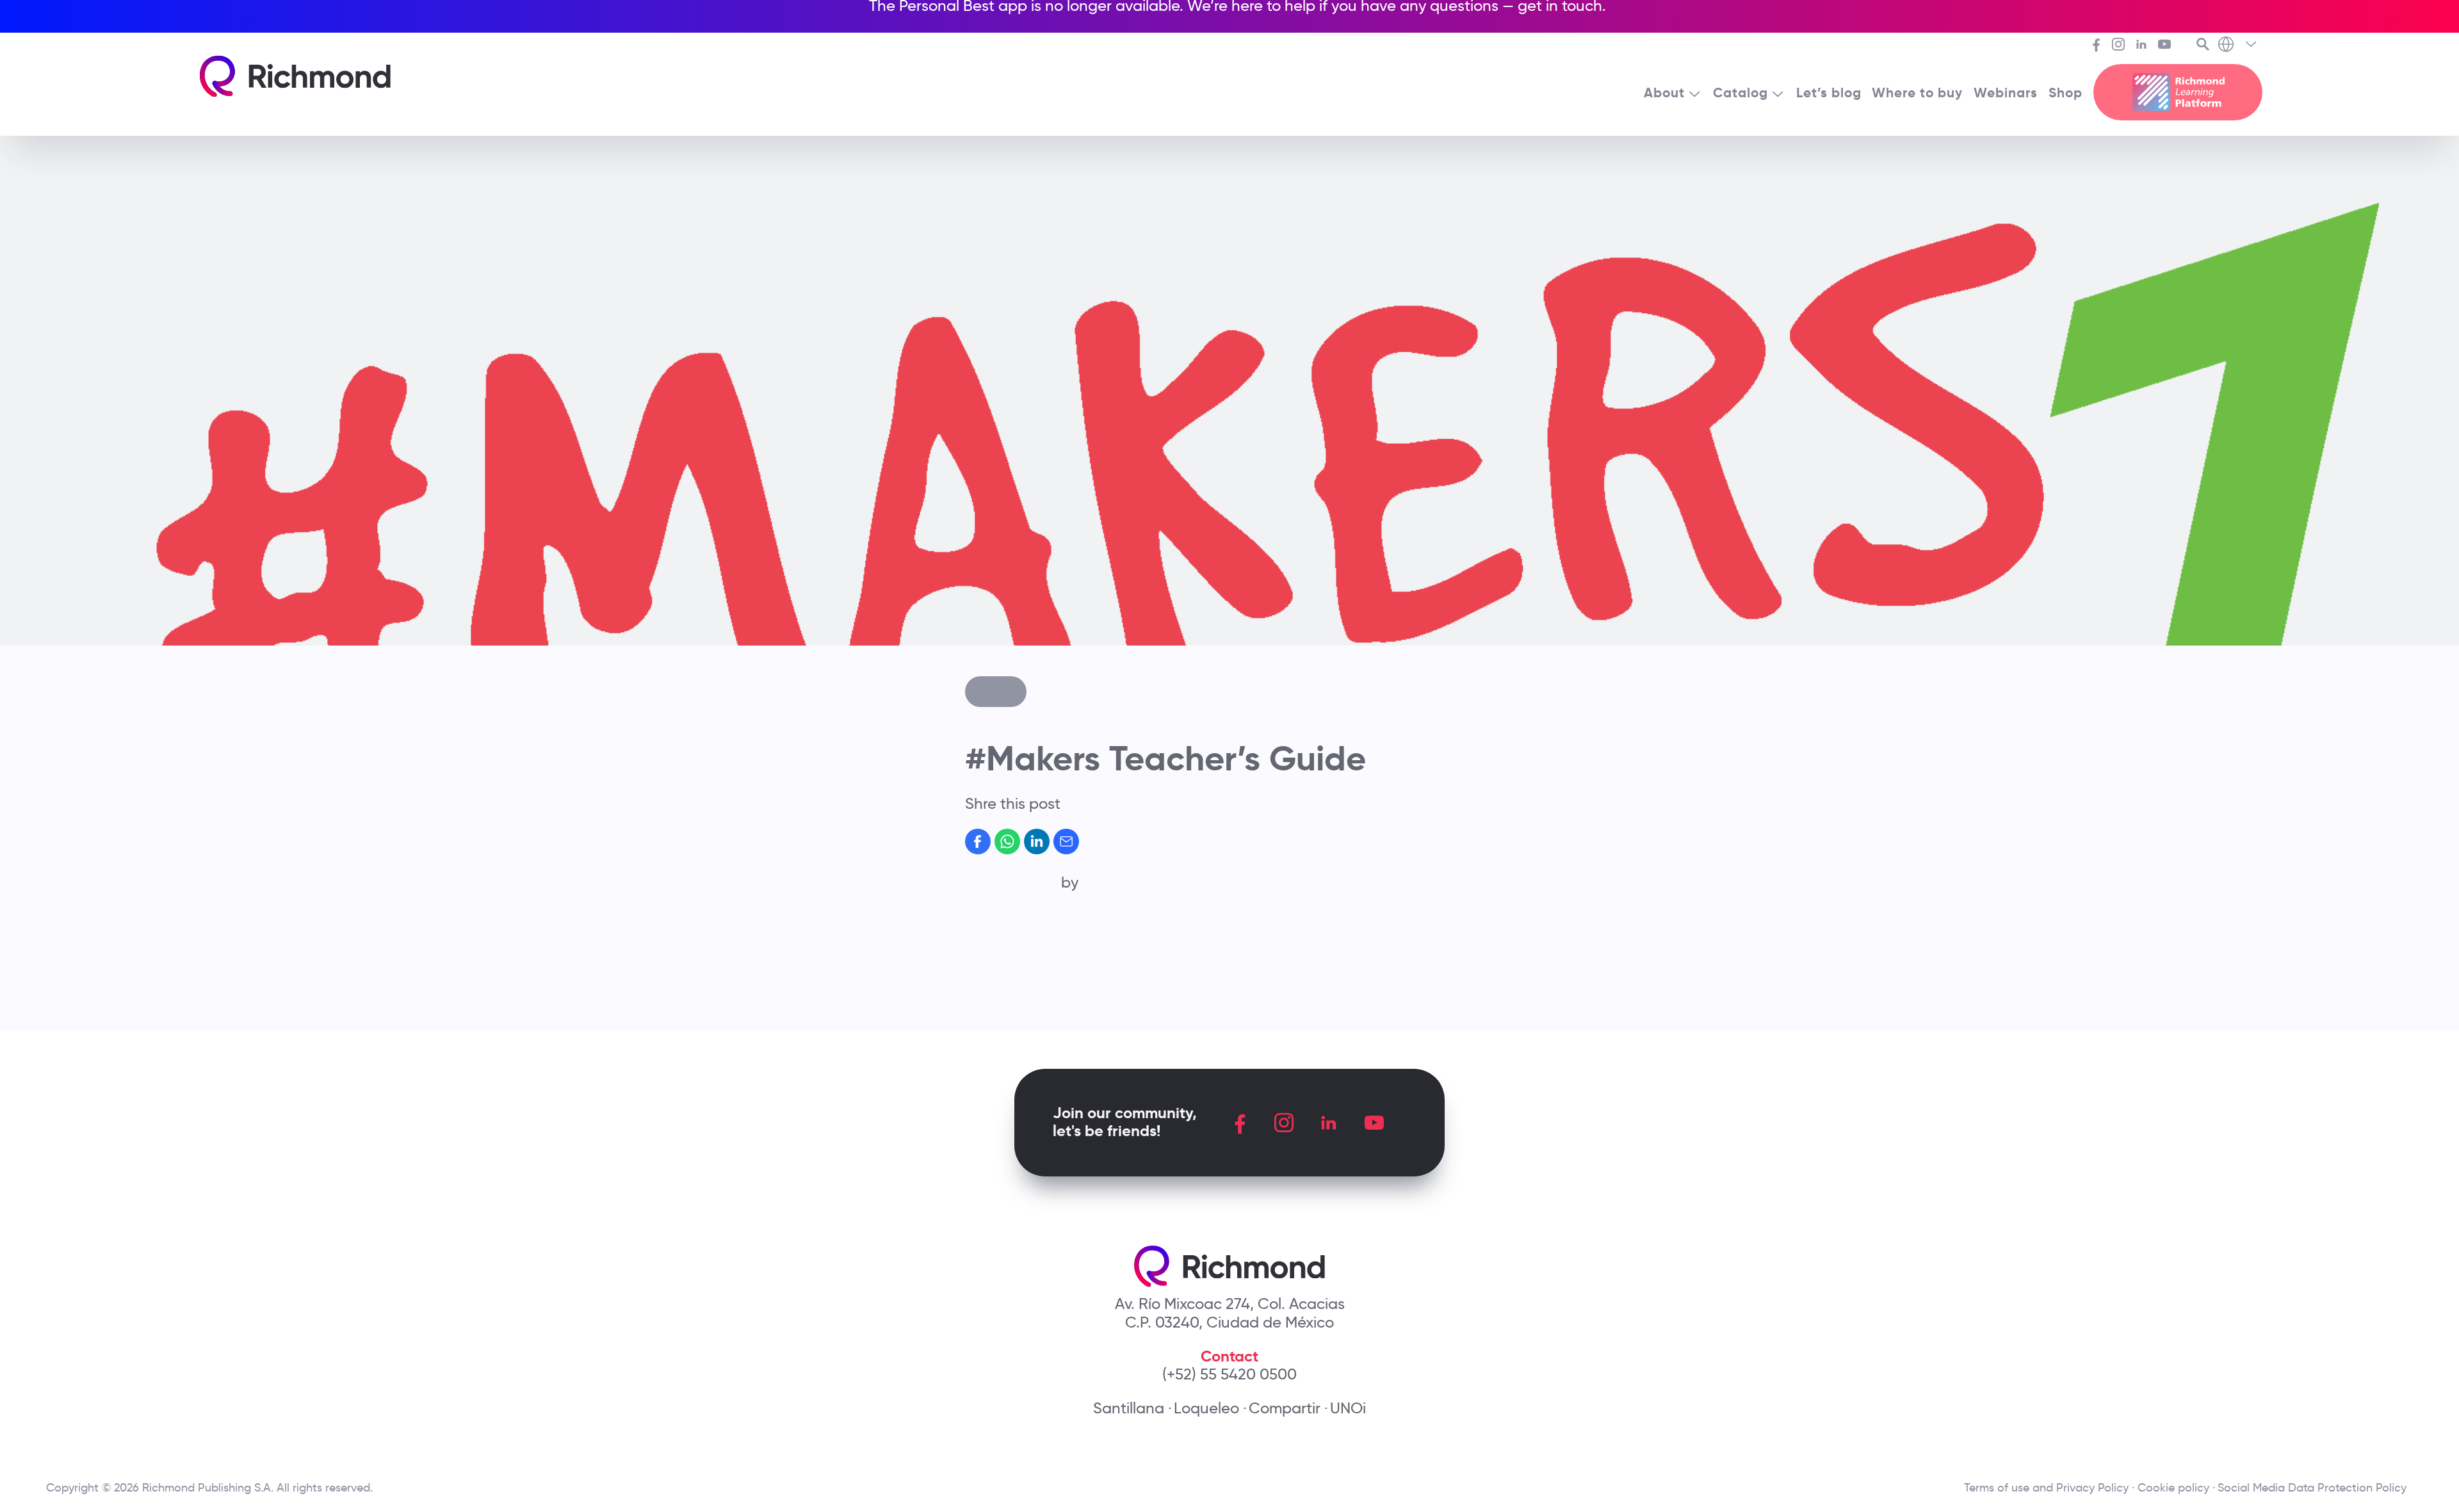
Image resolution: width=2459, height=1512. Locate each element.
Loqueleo (1206, 1408)
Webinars (2006, 93)
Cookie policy (2173, 1488)
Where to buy (1917, 93)
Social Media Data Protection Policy (2315, 1488)
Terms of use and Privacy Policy (2046, 1488)
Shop (2065, 93)
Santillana (1129, 1408)
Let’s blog (1829, 93)
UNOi (1348, 1408)
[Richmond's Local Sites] (2238, 45)
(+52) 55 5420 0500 (1229, 1374)
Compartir (1285, 1408)
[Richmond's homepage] (295, 77)
